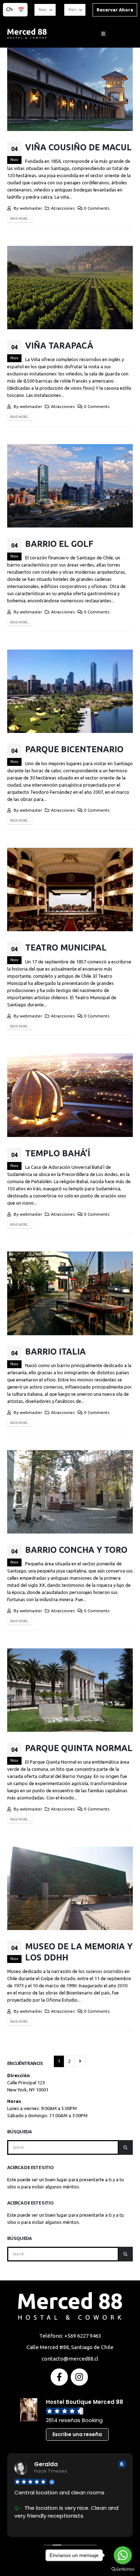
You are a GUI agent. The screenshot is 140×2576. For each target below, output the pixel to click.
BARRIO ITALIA (55, 1351)
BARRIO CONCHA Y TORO (76, 1550)
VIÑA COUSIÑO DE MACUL (78, 147)
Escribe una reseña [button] (77, 2434)
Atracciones (63, 208)
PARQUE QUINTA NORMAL (79, 1748)
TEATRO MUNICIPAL (66, 947)
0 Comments (97, 208)
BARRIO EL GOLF (59, 544)
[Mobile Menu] (103, 34)
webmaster (31, 208)
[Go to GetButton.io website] (123, 2569)
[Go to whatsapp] (123, 2555)
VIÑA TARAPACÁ (59, 345)
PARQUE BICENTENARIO (74, 749)
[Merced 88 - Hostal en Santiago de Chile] (27, 34)
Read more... (20, 219)
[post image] (70, 89)
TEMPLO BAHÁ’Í (58, 1153)
